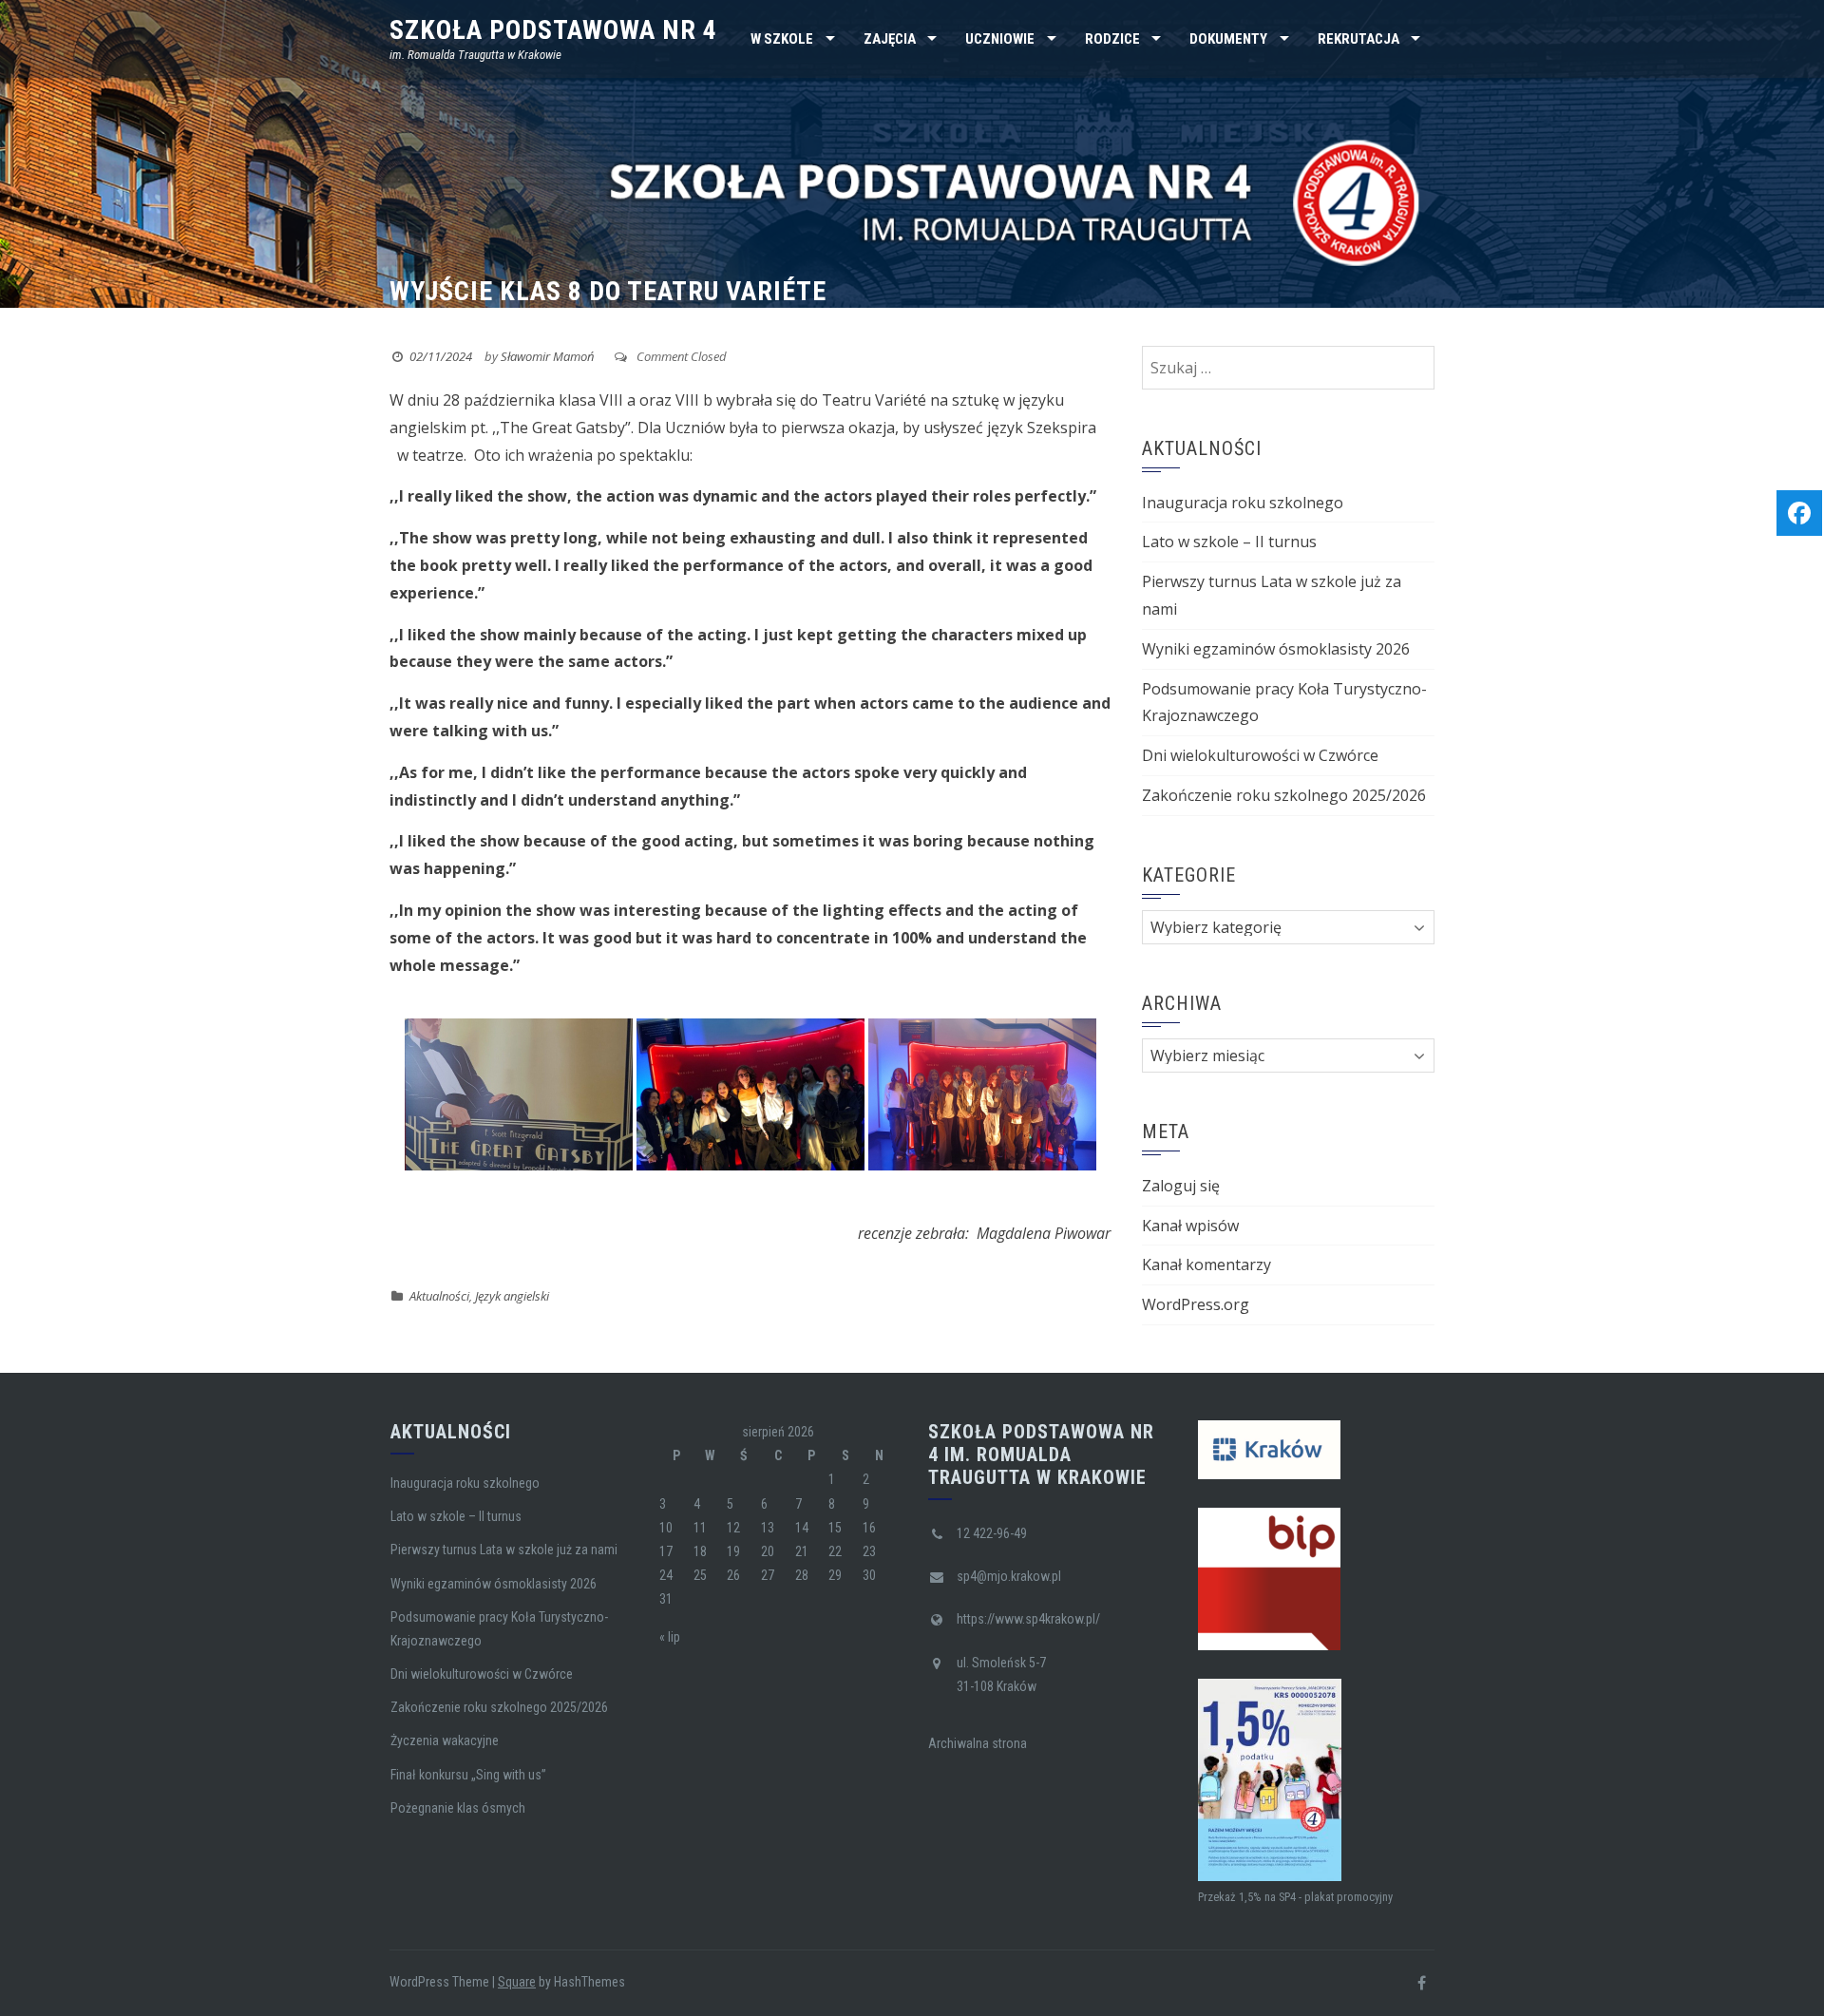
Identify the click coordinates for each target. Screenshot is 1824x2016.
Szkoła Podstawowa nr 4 (553, 30)
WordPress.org (1196, 1304)
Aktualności (439, 1296)
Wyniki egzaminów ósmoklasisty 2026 (1276, 649)
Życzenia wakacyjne (445, 1740)
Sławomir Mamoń (547, 356)
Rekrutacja (1358, 39)
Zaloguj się (1181, 1186)
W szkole (782, 39)
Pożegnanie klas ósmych (458, 1808)
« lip (670, 1637)
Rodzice (1112, 39)
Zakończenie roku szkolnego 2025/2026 (1284, 795)
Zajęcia (890, 39)
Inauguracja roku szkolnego (1243, 503)
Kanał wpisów (1190, 1226)
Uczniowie (1000, 39)
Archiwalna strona (978, 1743)
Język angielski (512, 1296)
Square (517, 1982)
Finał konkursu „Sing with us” (468, 1775)
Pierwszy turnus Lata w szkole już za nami (504, 1550)
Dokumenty (1228, 39)
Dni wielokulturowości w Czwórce (1260, 755)
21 (802, 1551)
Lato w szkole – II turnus (1229, 542)
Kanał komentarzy (1206, 1265)
